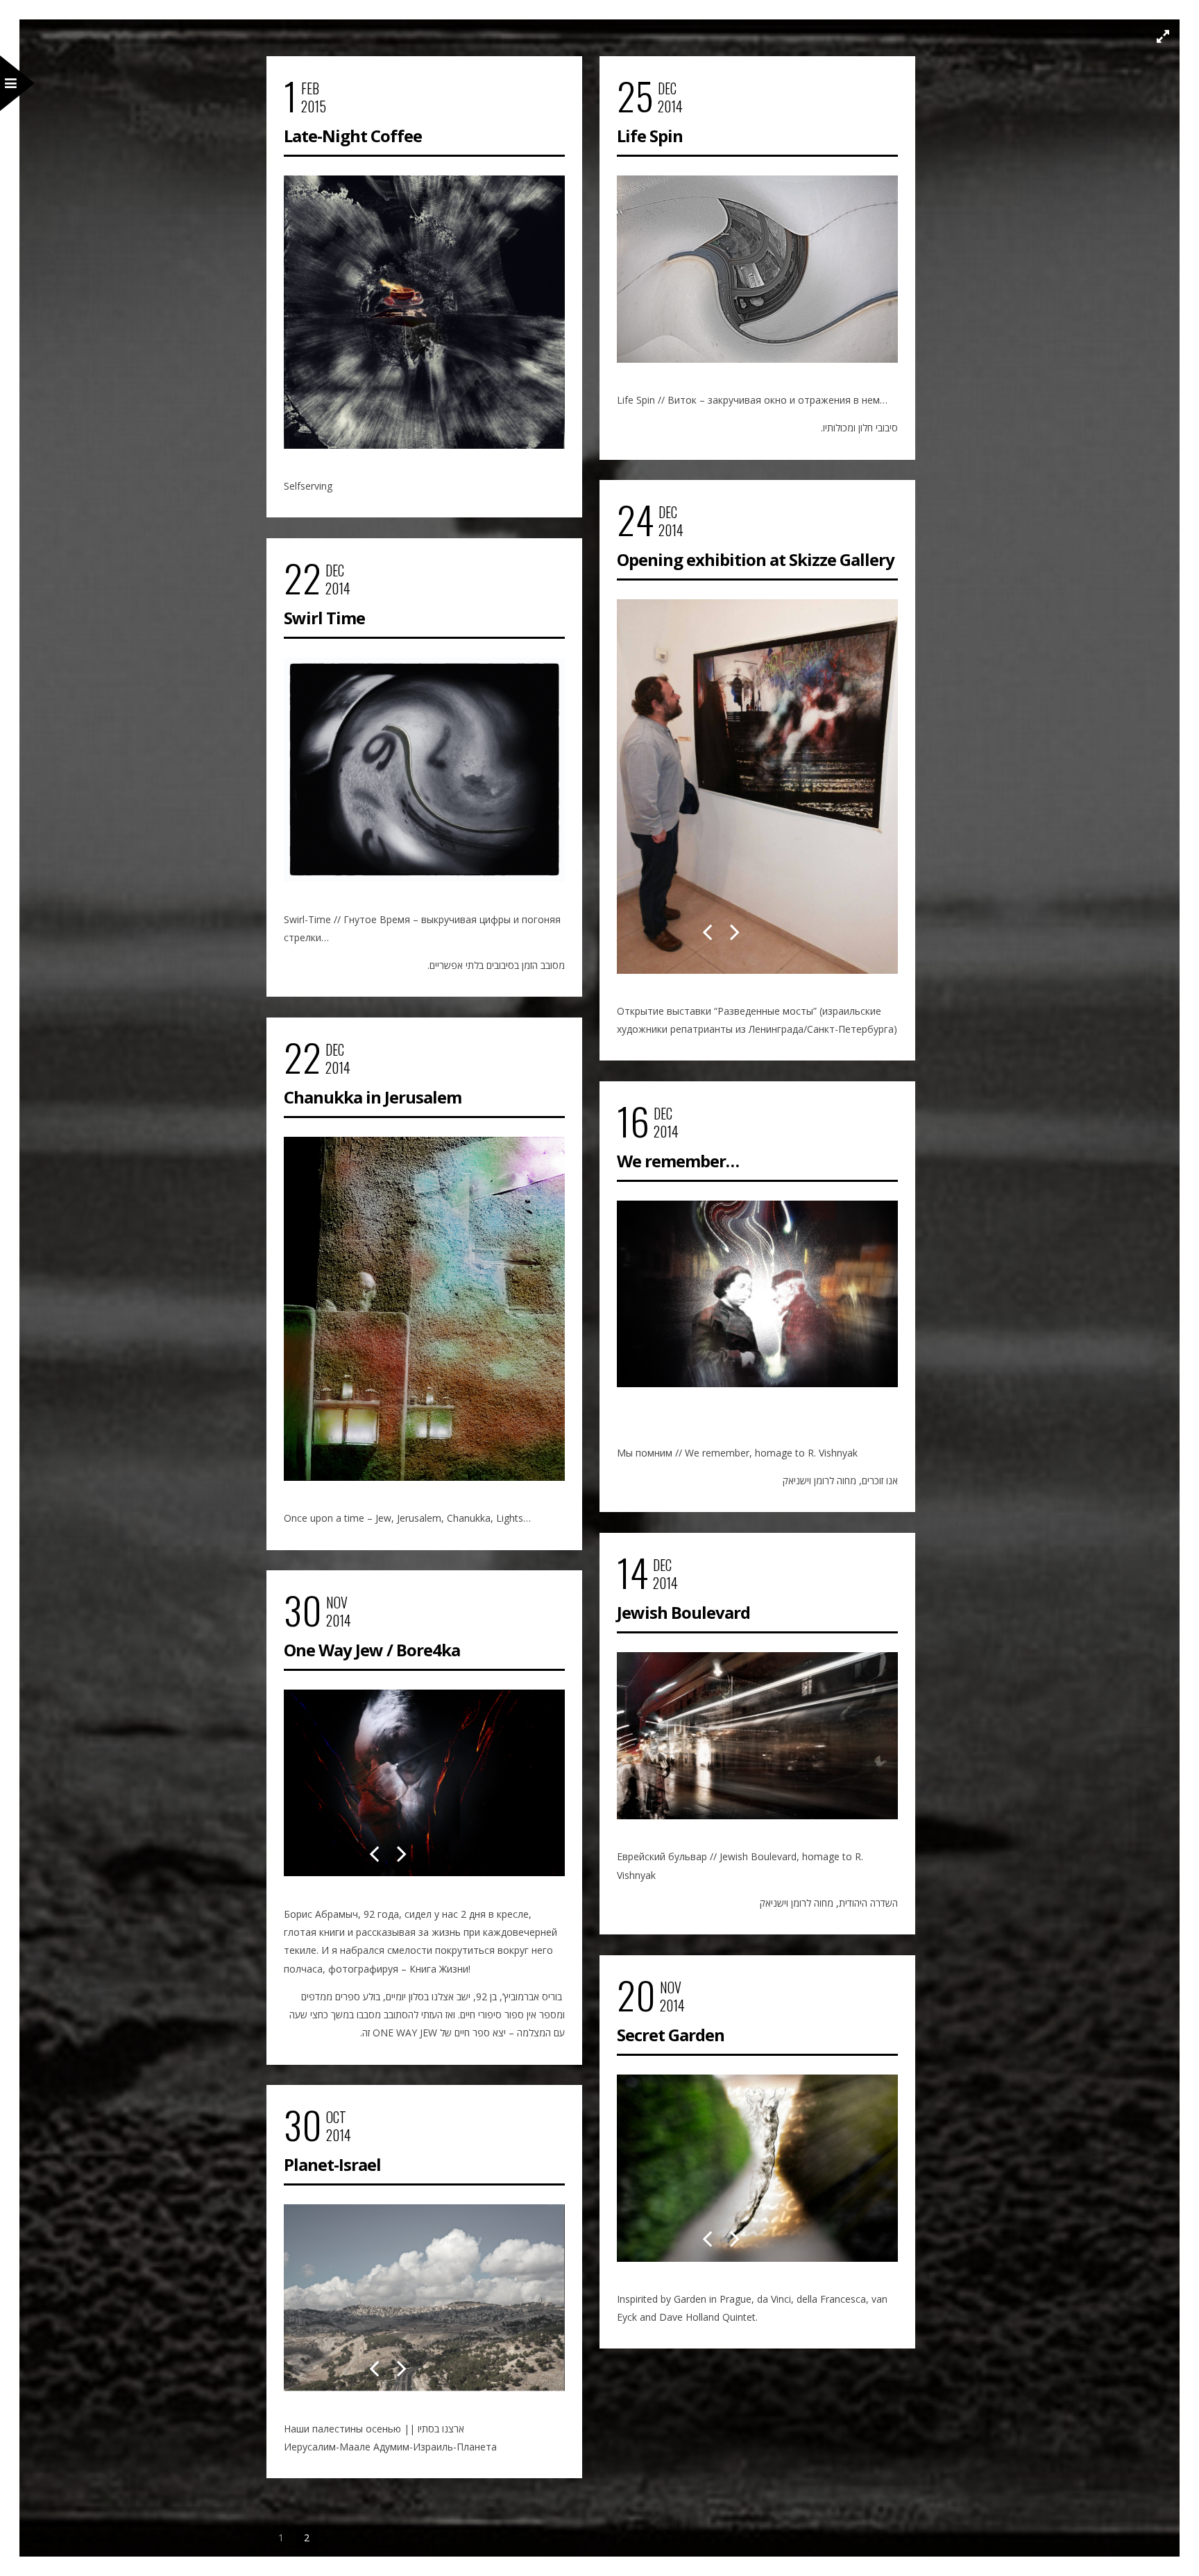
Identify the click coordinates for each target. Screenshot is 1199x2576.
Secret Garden (671, 2035)
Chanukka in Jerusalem (373, 1097)
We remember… (678, 1161)
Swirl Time (324, 618)
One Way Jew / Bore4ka (372, 1650)
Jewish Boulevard (683, 1612)
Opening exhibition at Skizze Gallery (756, 559)
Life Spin (650, 136)
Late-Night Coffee (353, 136)
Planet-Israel (332, 2164)
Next (735, 920)
